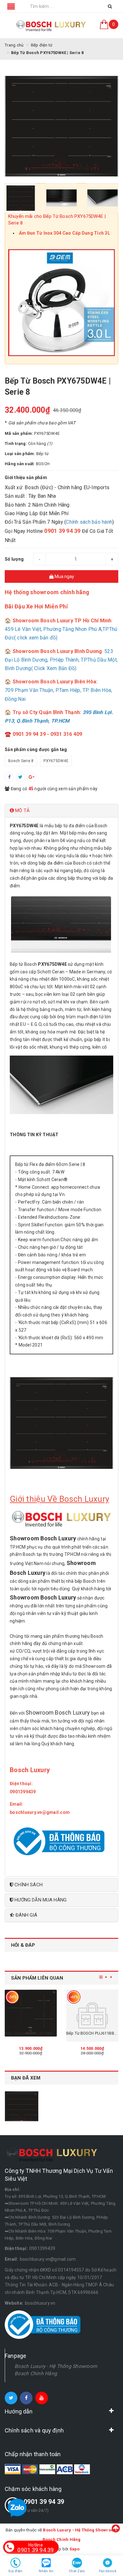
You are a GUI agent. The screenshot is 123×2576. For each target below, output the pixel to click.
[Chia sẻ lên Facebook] (9, 777)
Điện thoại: (22, 1784)
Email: (17, 1804)
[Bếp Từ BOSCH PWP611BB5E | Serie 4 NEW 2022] (92, 2015)
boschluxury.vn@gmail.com (48, 2259)
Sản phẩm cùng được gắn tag (36, 749)
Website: (14, 2303)
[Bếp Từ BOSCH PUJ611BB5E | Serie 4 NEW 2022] (31, 2015)
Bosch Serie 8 (21, 761)
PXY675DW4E (56, 761)
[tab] (61, 811)
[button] (61, 811)
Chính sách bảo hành (89, 522)
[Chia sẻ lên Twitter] (20, 777)
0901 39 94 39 (44, 2502)
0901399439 (42, 2248)
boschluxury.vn (40, 2303)
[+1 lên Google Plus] (32, 777)
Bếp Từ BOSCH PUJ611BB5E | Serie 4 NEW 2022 (49, 2033)
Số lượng (14, 559)
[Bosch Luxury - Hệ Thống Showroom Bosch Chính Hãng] (51, 26)
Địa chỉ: (12, 2189)
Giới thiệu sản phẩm (26, 478)
